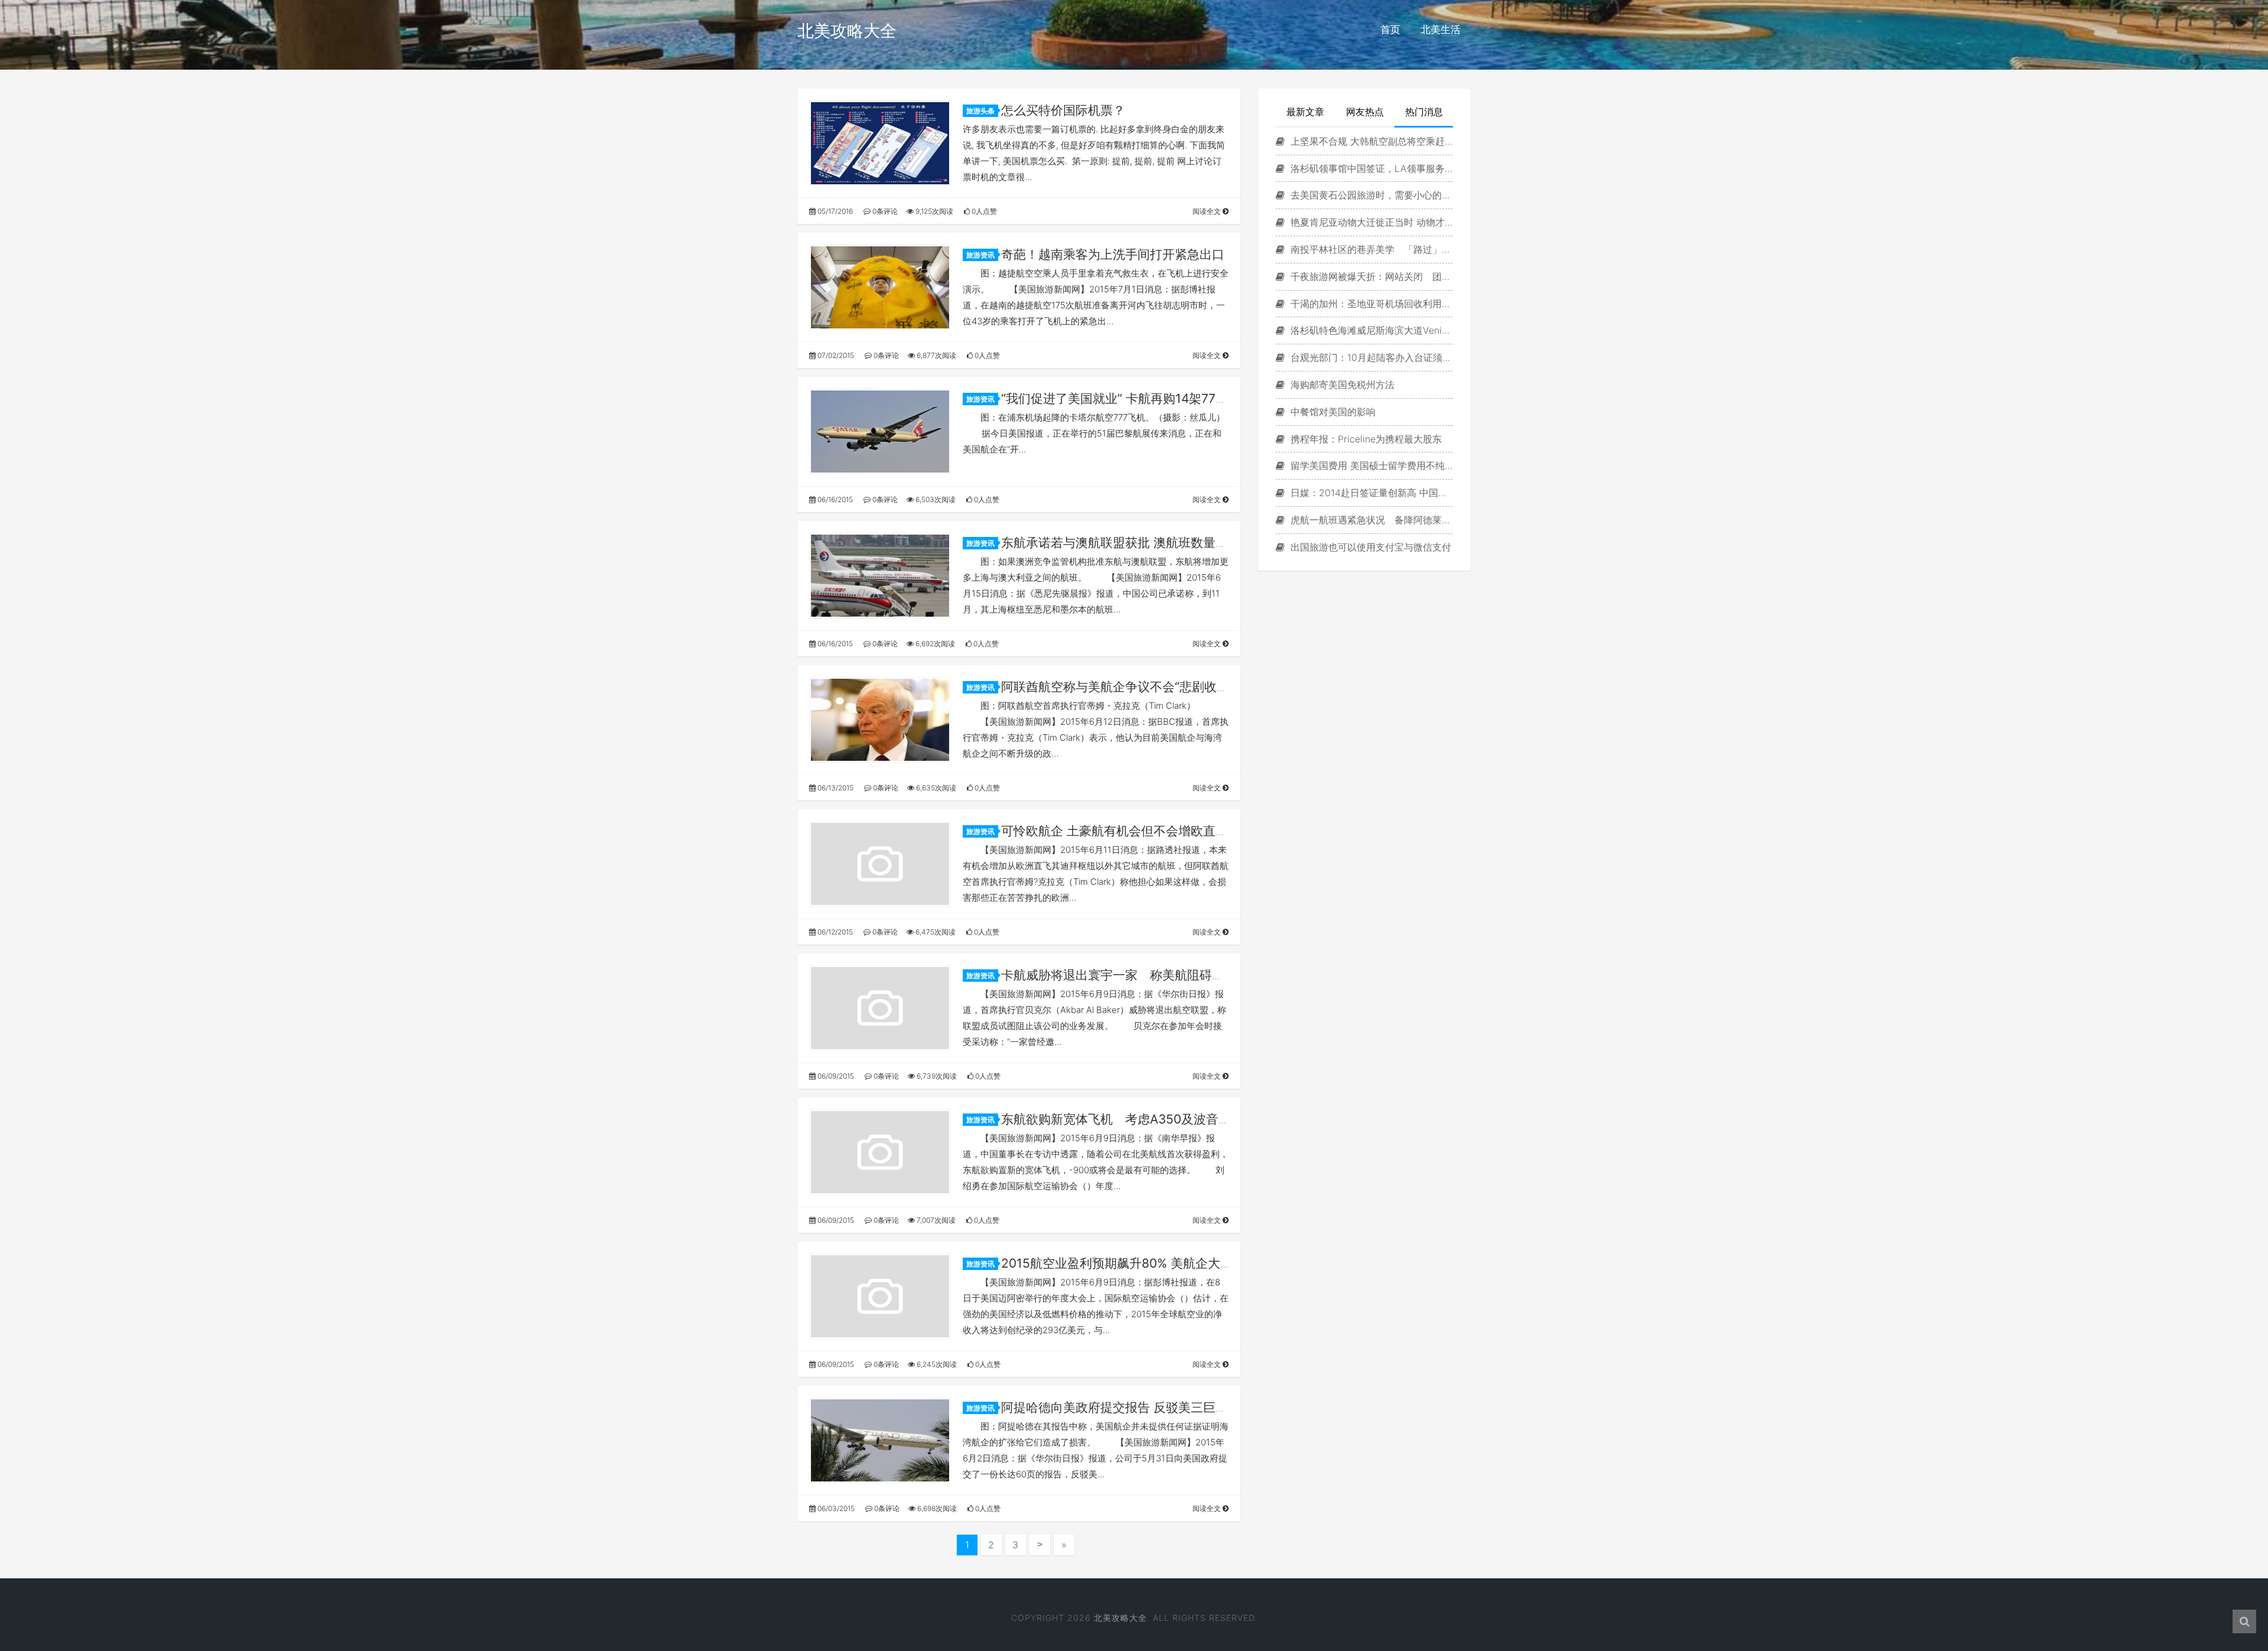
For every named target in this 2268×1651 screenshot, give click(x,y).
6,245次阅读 (936, 1364)
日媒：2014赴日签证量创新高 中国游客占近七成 (1370, 493)
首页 (1390, 30)
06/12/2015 (834, 932)
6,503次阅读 (935, 499)
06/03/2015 (835, 1508)
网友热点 (1365, 112)
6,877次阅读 (936, 355)
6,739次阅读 (936, 1076)
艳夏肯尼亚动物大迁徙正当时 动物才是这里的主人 (1370, 222)
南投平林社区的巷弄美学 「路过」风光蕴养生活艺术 (1370, 249)
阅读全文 (1208, 211)
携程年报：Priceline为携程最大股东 (1365, 439)
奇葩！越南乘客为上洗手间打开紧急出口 (1113, 254)
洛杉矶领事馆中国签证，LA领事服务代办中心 (1370, 168)
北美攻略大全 (847, 31)
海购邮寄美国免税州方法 (1341, 385)
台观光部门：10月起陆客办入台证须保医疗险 (1370, 357)
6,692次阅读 (934, 644)
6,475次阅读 (935, 932)
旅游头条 (980, 111)
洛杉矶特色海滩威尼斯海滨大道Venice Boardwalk (1370, 330)
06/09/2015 (835, 1076)
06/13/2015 (835, 788)
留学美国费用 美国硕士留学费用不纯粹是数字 (1370, 465)
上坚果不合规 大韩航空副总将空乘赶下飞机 (1370, 141)
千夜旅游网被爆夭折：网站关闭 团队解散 (1370, 276)
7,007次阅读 (935, 1220)
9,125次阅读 (933, 211)
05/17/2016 (834, 211)
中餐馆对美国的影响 (1332, 412)
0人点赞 (983, 211)
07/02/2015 (835, 355)
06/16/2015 (834, 499)
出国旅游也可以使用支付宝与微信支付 (1369, 547)
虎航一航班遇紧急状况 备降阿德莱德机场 (1370, 520)
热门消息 (1424, 112)
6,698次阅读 (936, 1508)
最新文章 (1305, 112)
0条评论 (884, 211)
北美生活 (1441, 30)
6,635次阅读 (935, 788)
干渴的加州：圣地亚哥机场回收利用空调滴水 (1370, 304)
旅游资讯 (980, 255)
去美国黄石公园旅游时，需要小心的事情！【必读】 (1370, 195)
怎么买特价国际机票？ (1063, 110)
